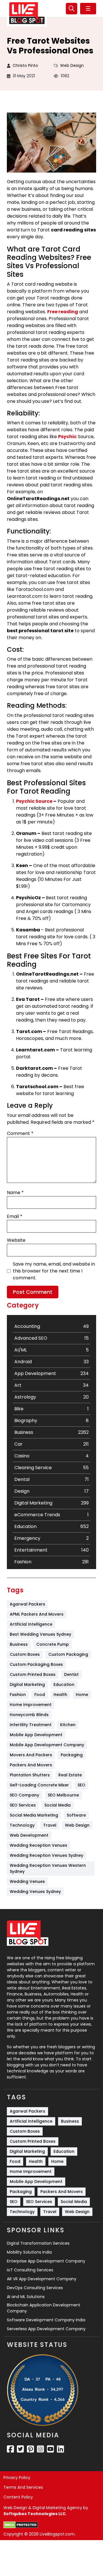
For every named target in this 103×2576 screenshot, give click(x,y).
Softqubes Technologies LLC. (35, 2514)
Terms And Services (23, 2487)
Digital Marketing (27, 1685)
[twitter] (20, 2449)
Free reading (63, 312)
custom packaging (68, 1654)
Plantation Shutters (30, 1775)
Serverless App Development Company (46, 2329)
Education (64, 1685)
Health (60, 1695)
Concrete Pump (53, 1644)
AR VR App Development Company (42, 2279)
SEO (81, 1785)
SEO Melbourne (63, 1795)
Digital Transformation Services (38, 2243)
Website (16, 1240)
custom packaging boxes (36, 1664)
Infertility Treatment (31, 1725)
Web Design (72, 65)
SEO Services (23, 1805)
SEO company (24, 1795)
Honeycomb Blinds (29, 1715)
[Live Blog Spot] (27, 13)
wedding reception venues (38, 1845)
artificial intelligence (31, 1624)
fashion (18, 1695)
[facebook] (10, 2449)
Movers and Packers (31, 1755)
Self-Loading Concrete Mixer (39, 1785)
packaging (72, 1755)
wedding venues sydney (35, 1892)
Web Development (29, 1835)
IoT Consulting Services (30, 2270)
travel (50, 1825)
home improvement (31, 1705)
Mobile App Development (36, 1735)
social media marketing (34, 1815)
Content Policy (18, 2497)
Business (19, 1644)
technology (22, 1825)
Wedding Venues (27, 1881)
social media (58, 1805)
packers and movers (31, 1765)
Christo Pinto (25, 65)
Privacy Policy (17, 2478)
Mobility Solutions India (29, 2252)
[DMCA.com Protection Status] (21, 2525)
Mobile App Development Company (47, 1745)
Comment (20, 1133)
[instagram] (40, 2449)
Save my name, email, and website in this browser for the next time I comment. (54, 1271)
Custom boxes (25, 1654)
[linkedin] (61, 2449)
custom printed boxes (33, 1674)
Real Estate (70, 1775)
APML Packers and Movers (37, 1614)
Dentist (71, 1674)
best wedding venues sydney (40, 1634)
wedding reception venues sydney (46, 1855)
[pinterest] (30, 2449)
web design (77, 1825)
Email (15, 1216)
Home (82, 1695)
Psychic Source (34, 801)
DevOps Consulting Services (35, 2288)
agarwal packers (27, 1604)
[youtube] (50, 2449)
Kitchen (68, 1725)
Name (15, 1193)
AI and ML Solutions (26, 2297)
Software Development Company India (46, 2320)
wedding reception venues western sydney (48, 1868)
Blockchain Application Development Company (44, 2308)
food (40, 1695)
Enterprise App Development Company (46, 2261)
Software (76, 1815)
